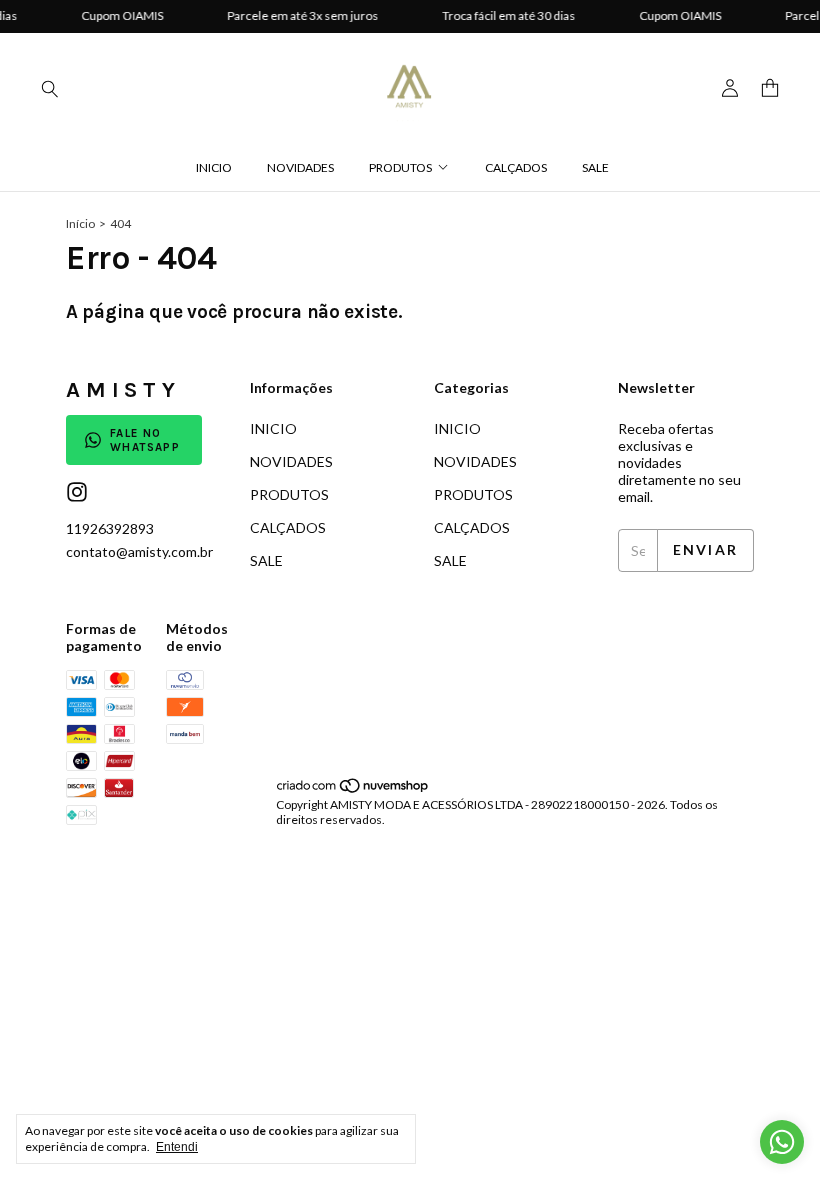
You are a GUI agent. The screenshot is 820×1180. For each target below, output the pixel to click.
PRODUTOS (400, 167)
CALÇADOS (516, 167)
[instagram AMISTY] (77, 492)
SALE (595, 167)
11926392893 (110, 528)
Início (80, 223)
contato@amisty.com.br (139, 551)
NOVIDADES (300, 167)
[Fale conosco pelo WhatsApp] (782, 1142)
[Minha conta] (730, 88)
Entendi (177, 1147)
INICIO (214, 167)
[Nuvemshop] (353, 789)
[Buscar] (50, 88)
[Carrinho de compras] (770, 88)
